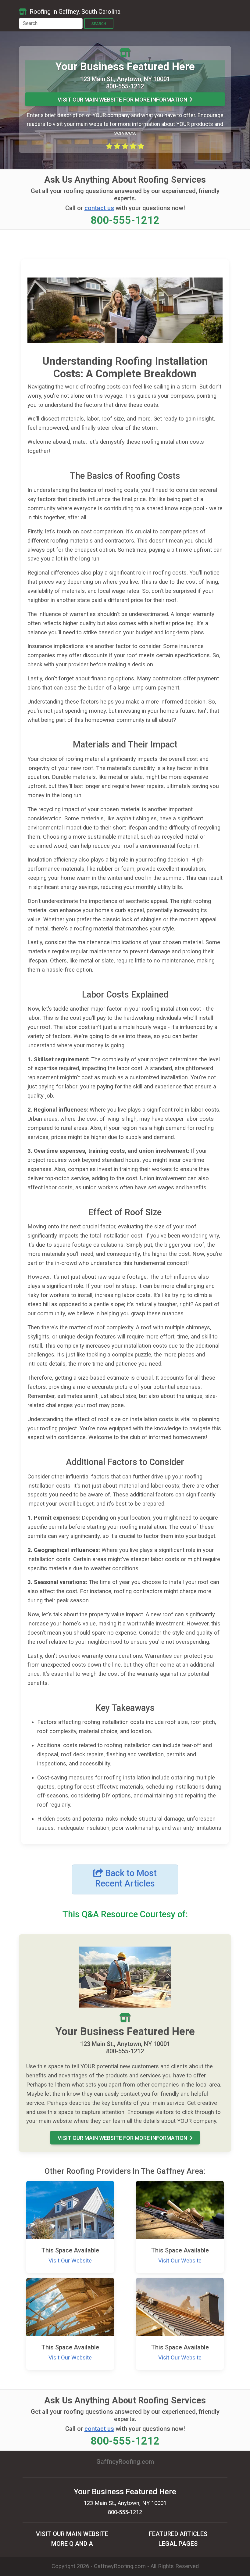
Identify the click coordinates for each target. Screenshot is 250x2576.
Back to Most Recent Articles (126, 1878)
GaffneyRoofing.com (120, 2566)
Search (99, 24)
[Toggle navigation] (223, 10)
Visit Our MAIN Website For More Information (122, 100)
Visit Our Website (70, 2261)
